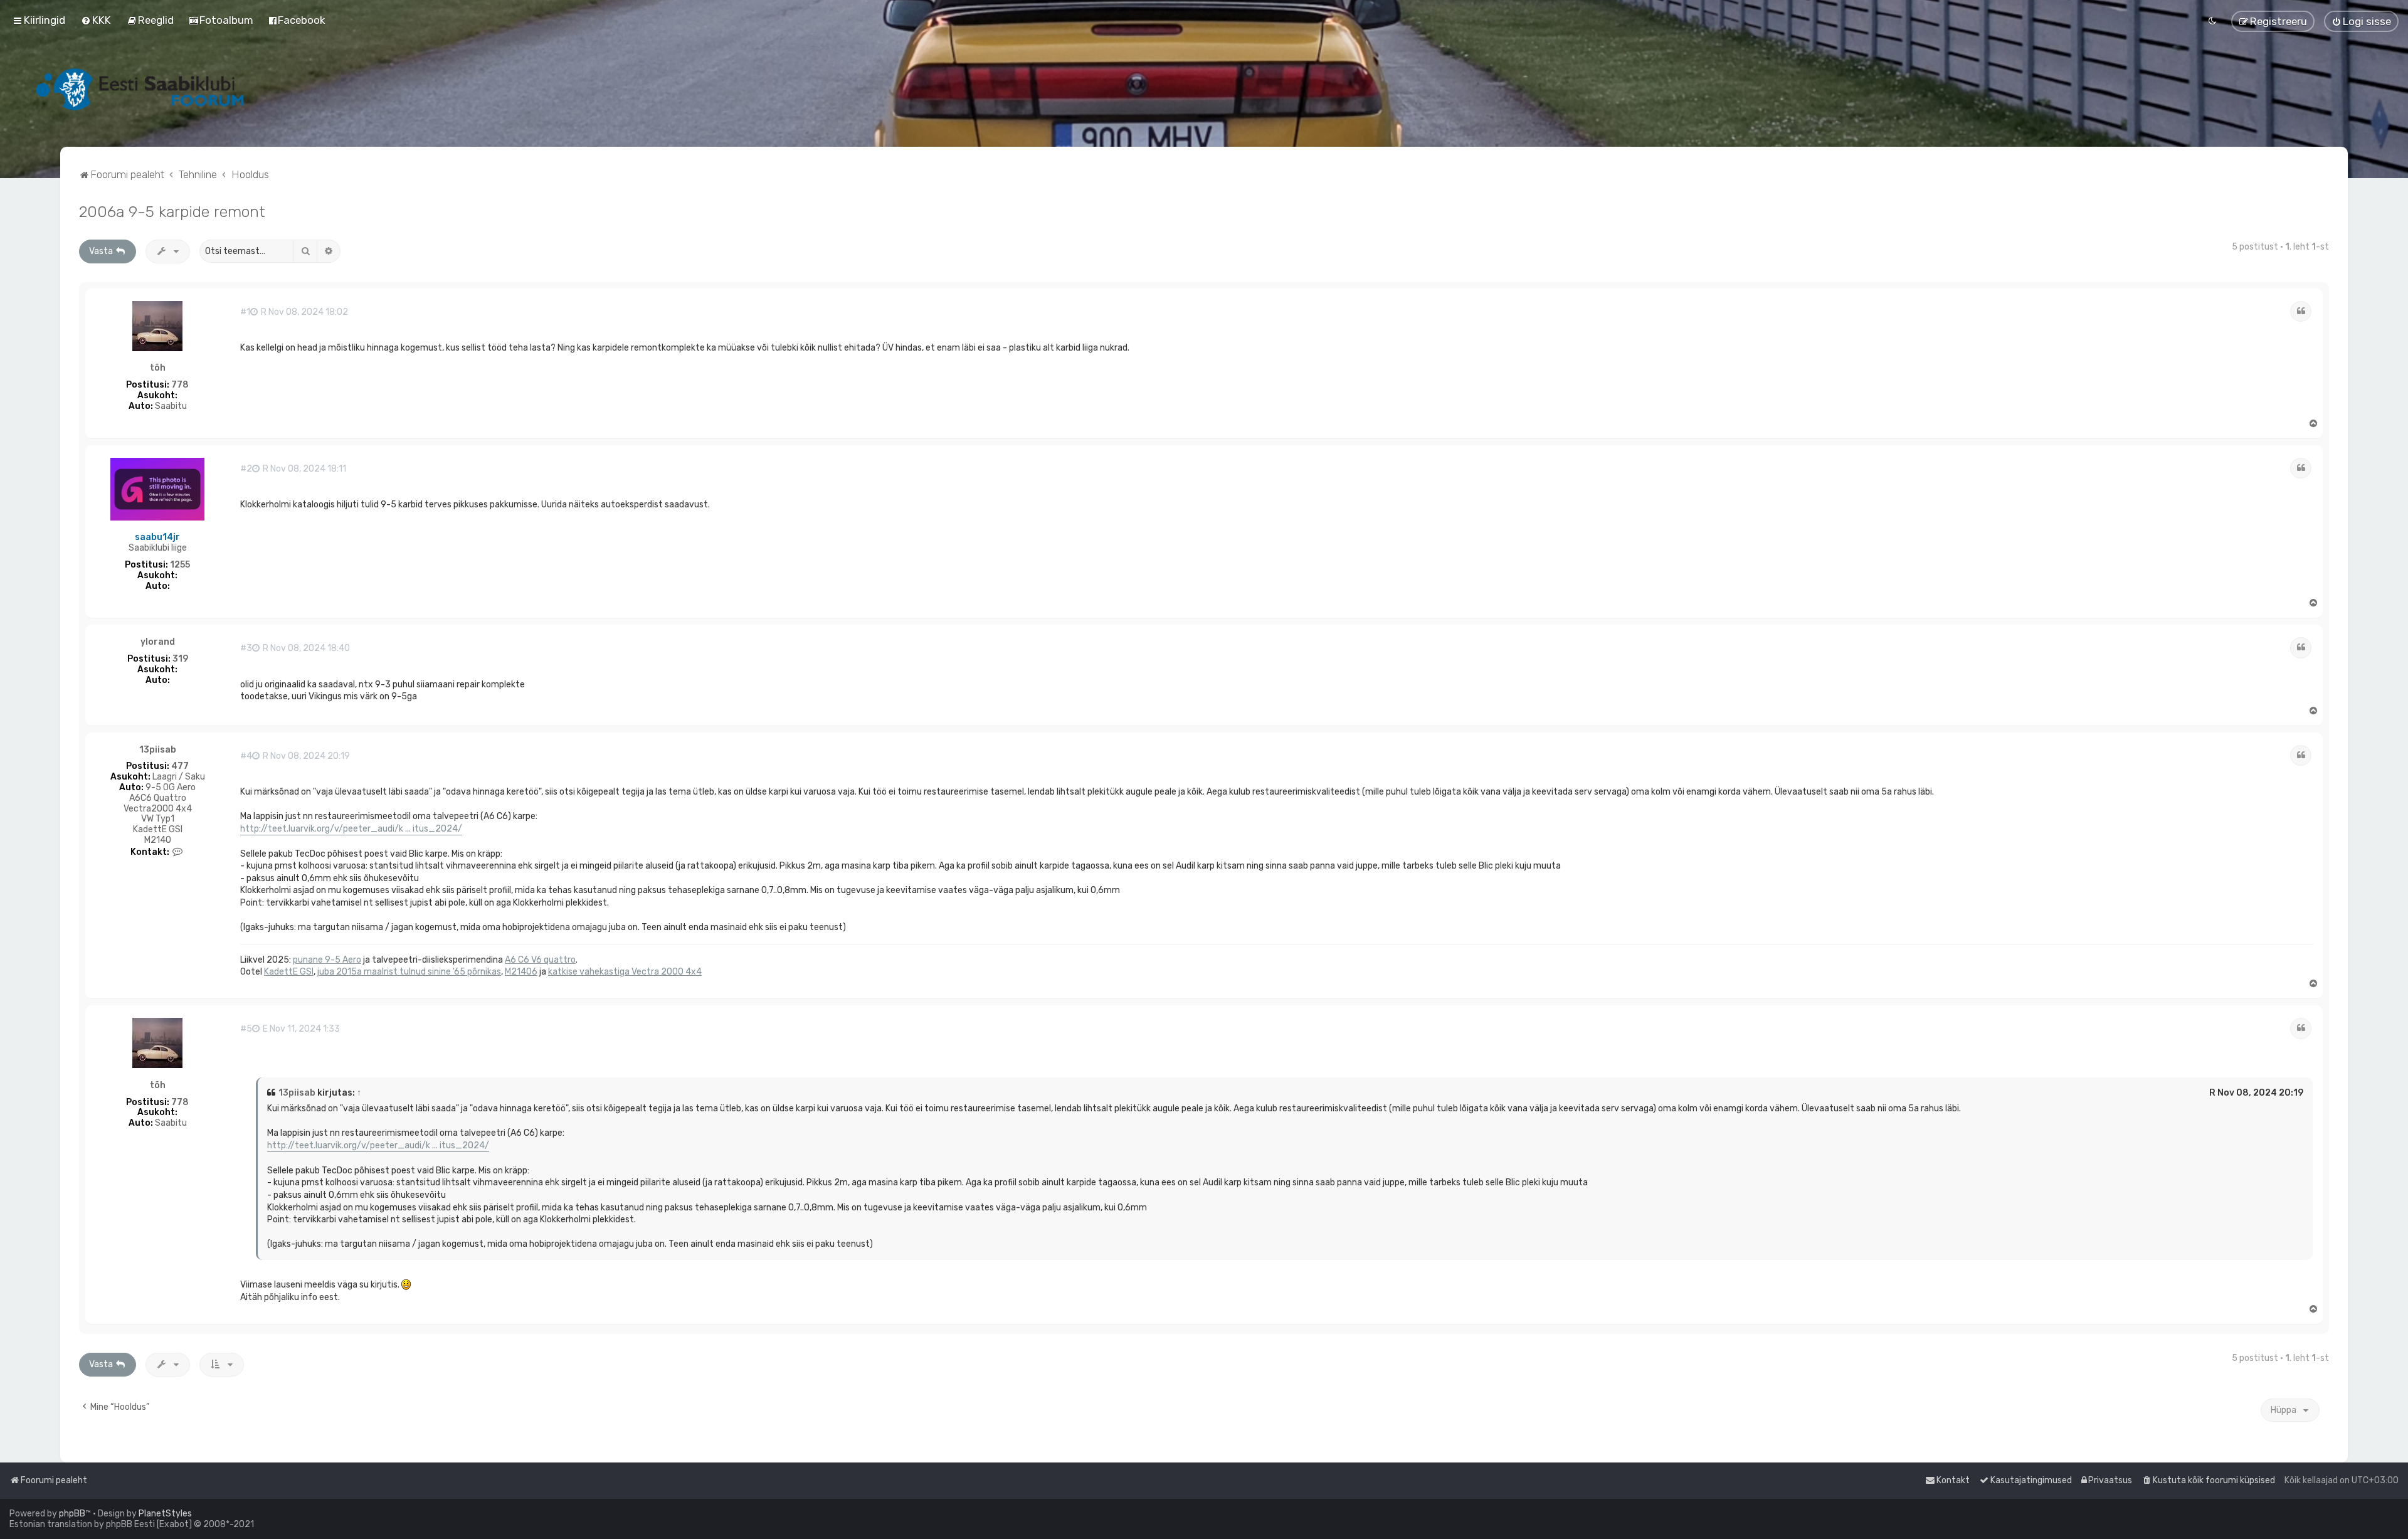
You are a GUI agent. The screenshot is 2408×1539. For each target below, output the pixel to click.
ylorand (158, 642)
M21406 (521, 972)
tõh (158, 368)
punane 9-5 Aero (327, 960)
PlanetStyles (165, 1514)
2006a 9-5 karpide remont (172, 211)
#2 (246, 469)
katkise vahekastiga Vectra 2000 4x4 (625, 972)
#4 (246, 756)
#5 (246, 1029)
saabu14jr (157, 537)
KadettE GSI (289, 972)
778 (180, 385)
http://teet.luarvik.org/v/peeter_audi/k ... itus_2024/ (351, 829)
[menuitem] (96, 20)
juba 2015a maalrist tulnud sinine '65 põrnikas (409, 972)
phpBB (72, 1514)
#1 (245, 312)
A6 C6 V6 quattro (540, 960)
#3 (246, 648)
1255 (180, 565)
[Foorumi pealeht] (141, 89)
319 (180, 659)
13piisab (158, 750)
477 (180, 766)
